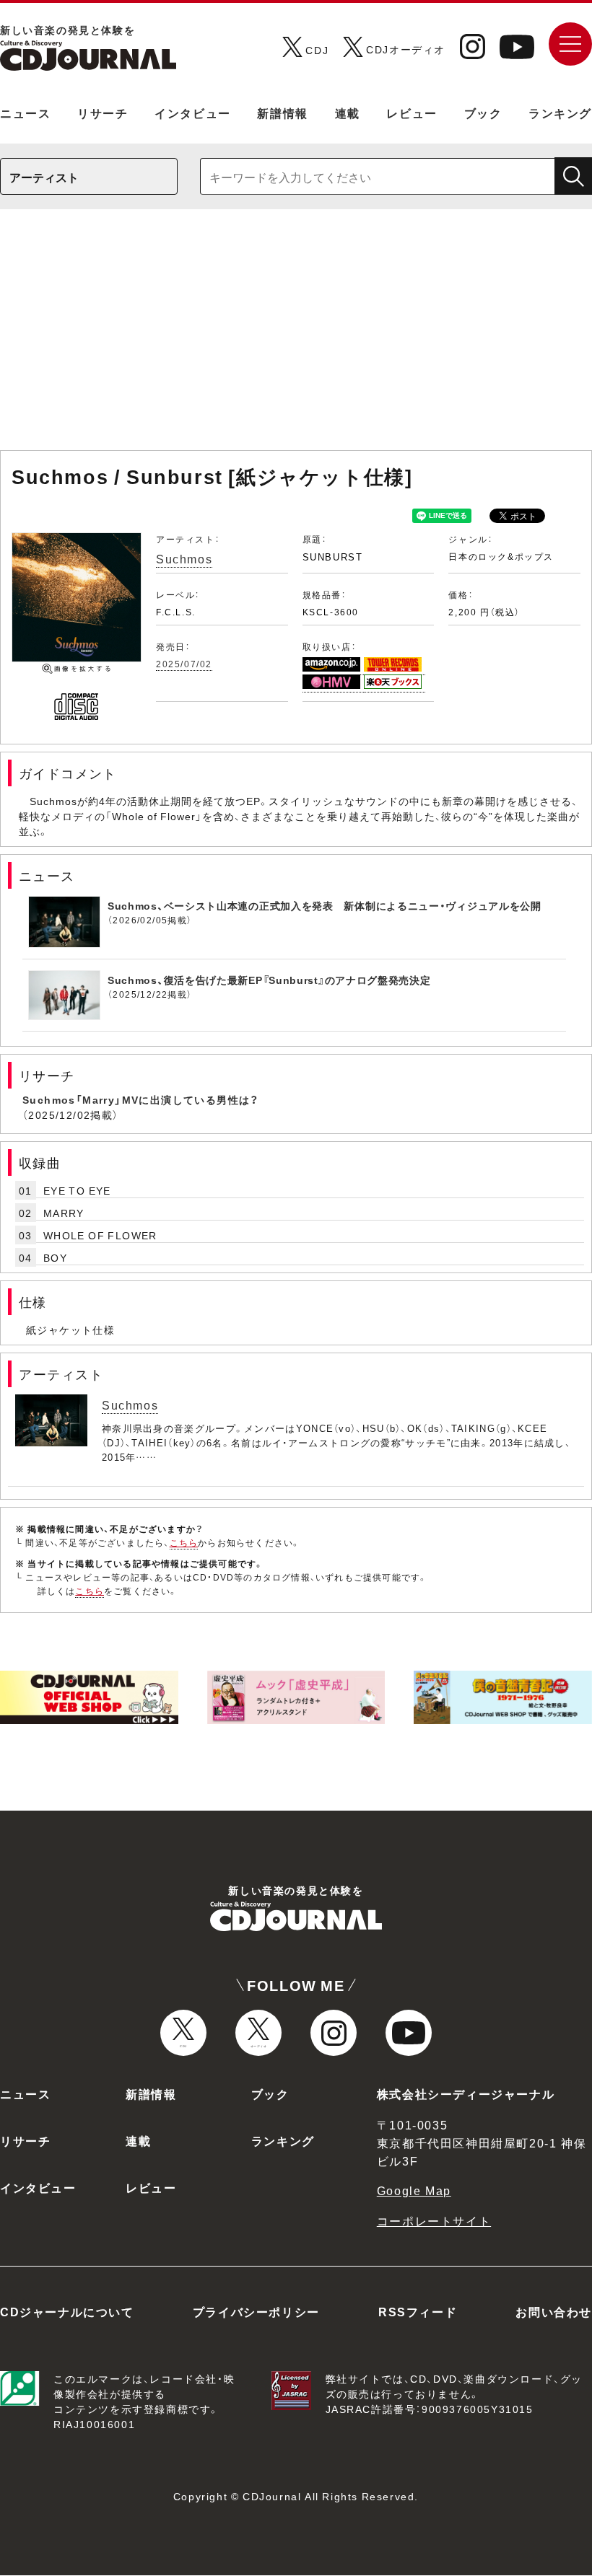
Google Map (414, 2190)
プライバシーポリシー (256, 2311)
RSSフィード (418, 2311)
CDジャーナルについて (67, 2311)
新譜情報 (282, 113)
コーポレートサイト (434, 2220)
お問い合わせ (554, 2311)
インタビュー (193, 113)
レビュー (412, 113)
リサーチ (103, 113)
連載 (348, 113)
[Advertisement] (296, 337)
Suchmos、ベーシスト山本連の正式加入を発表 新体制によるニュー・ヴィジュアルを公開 (325, 905)
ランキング (560, 113)
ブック (483, 113)
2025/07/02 (184, 664)
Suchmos (184, 558)
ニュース (25, 113)
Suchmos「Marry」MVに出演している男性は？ (141, 1099)
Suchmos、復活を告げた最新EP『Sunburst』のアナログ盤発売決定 (269, 980)
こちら (184, 1542)
